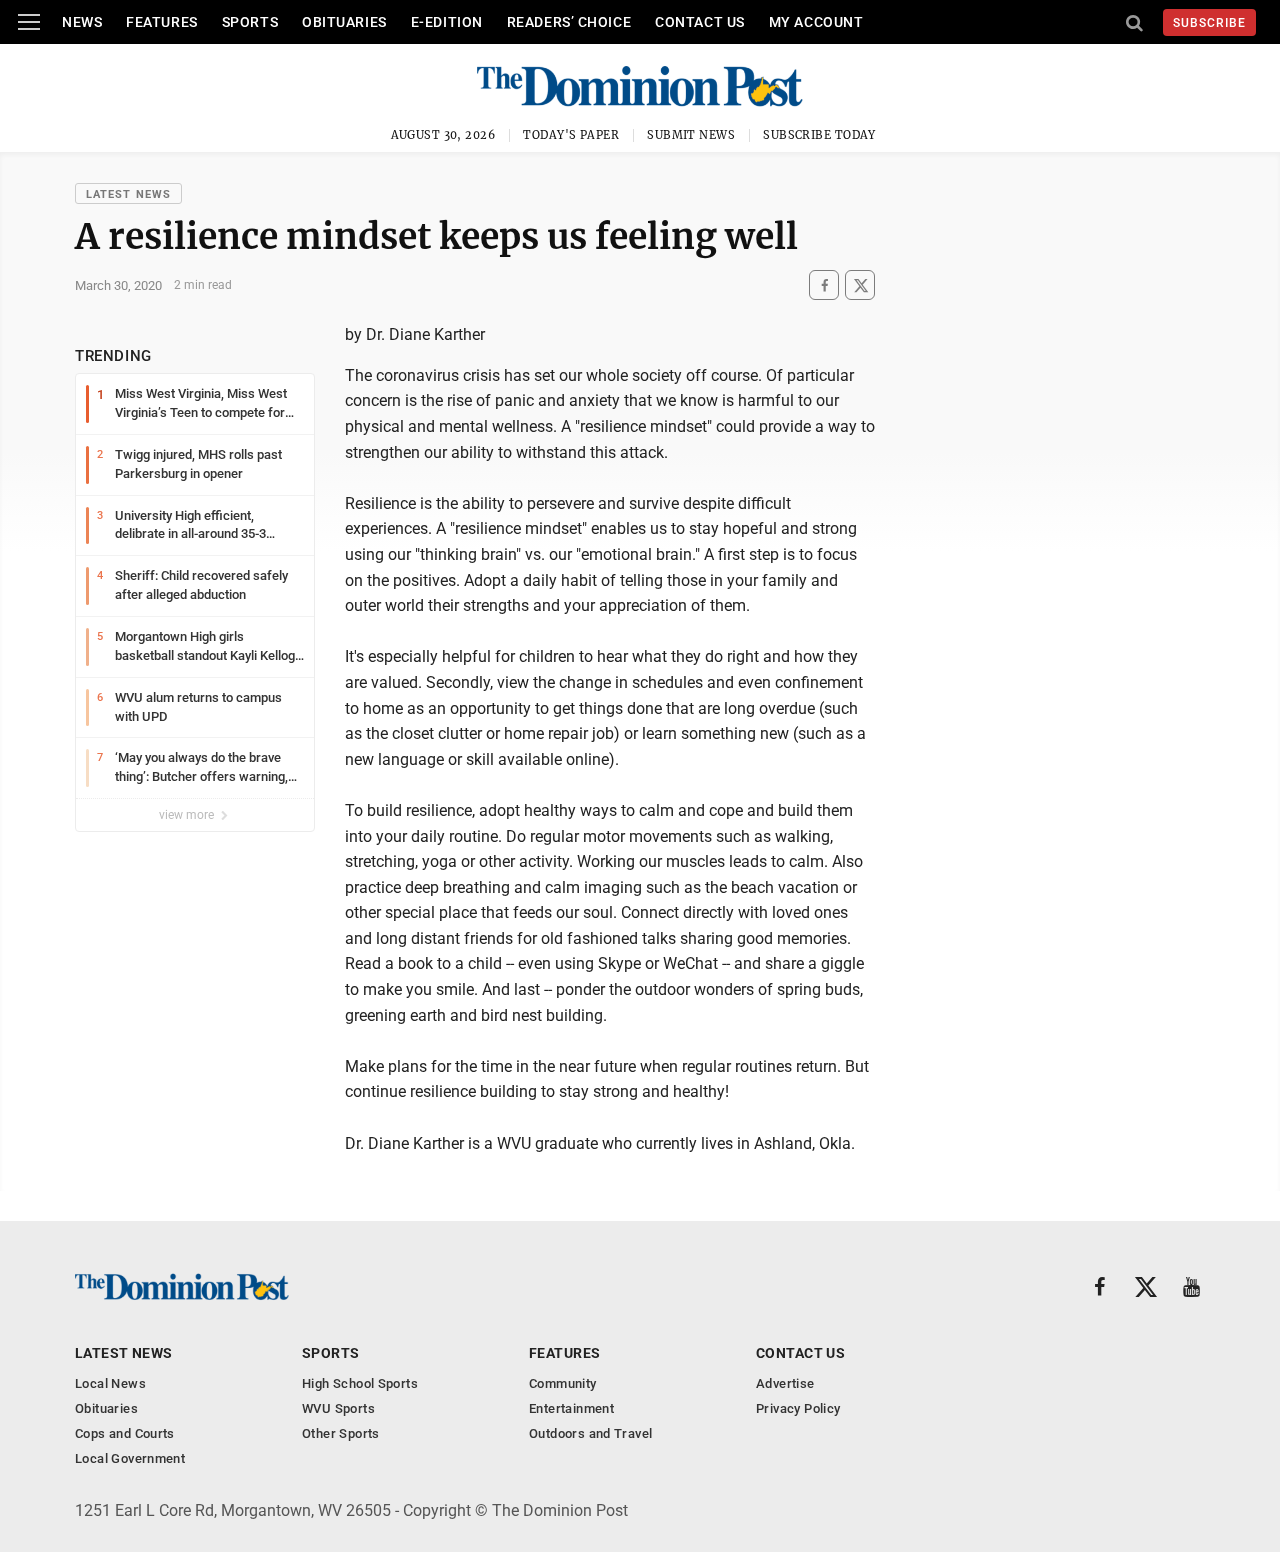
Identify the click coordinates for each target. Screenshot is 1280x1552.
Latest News (128, 194)
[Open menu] (29, 22)
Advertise (785, 1383)
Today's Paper (571, 135)
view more (188, 815)
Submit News (691, 135)
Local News (110, 1383)
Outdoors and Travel (590, 1433)
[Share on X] (860, 285)
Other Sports (341, 1433)
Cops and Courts (125, 1433)
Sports (250, 22)
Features (161, 22)
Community (563, 1383)
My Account (816, 22)
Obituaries (344, 22)
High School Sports (360, 1383)
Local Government (130, 1458)
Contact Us (700, 22)
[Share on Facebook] (824, 285)
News (82, 22)
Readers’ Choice (569, 22)
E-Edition (447, 22)
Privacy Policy (798, 1408)
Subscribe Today (819, 135)
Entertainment (571, 1408)
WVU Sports (338, 1408)
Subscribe (1209, 23)
